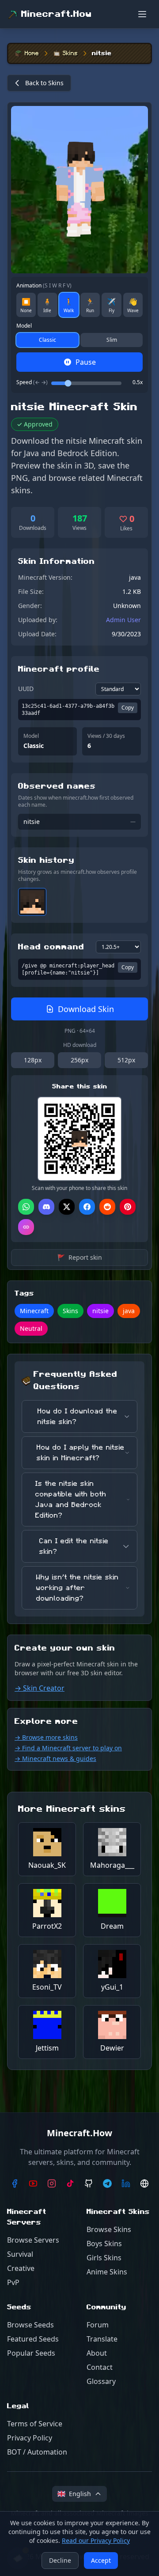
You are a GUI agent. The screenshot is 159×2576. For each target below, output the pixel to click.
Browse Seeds (30, 2325)
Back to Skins (44, 83)
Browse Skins (109, 2229)
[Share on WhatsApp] (26, 1207)
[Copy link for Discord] (46, 1207)
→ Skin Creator (40, 1688)
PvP (13, 2282)
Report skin (80, 1257)
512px (126, 1060)
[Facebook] (15, 2183)
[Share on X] (67, 1207)
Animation (44, 286)
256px (79, 1060)
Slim (112, 340)
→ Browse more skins (46, 1737)
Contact (100, 2367)
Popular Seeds (31, 2353)
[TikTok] (70, 2183)
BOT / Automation (37, 2452)
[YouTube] (33, 2183)
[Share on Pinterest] (128, 1207)
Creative (21, 2268)
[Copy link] (26, 1227)
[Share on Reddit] (107, 1207)
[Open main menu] (142, 14)
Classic (47, 340)
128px (33, 1060)
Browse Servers (33, 2240)
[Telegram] (107, 2183)
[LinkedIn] (126, 2183)
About (97, 2353)
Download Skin (86, 1009)
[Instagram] (52, 2183)
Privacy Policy (30, 2438)
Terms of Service (35, 2424)
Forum (98, 2325)
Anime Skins (107, 2272)
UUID (26, 689)
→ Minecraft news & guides (55, 1758)
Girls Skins (104, 2258)
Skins (70, 53)
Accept (101, 2560)
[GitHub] (89, 2183)
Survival (20, 2254)
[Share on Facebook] (87, 1207)
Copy (128, 708)
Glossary (101, 2381)
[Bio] (144, 2183)
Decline (60, 2560)
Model (24, 326)
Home (32, 53)
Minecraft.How (57, 14)
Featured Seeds (33, 2339)
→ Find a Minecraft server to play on (68, 1748)
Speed (32, 382)
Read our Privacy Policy (96, 2540)
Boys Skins (104, 2244)
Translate (102, 2339)
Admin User (123, 620)
